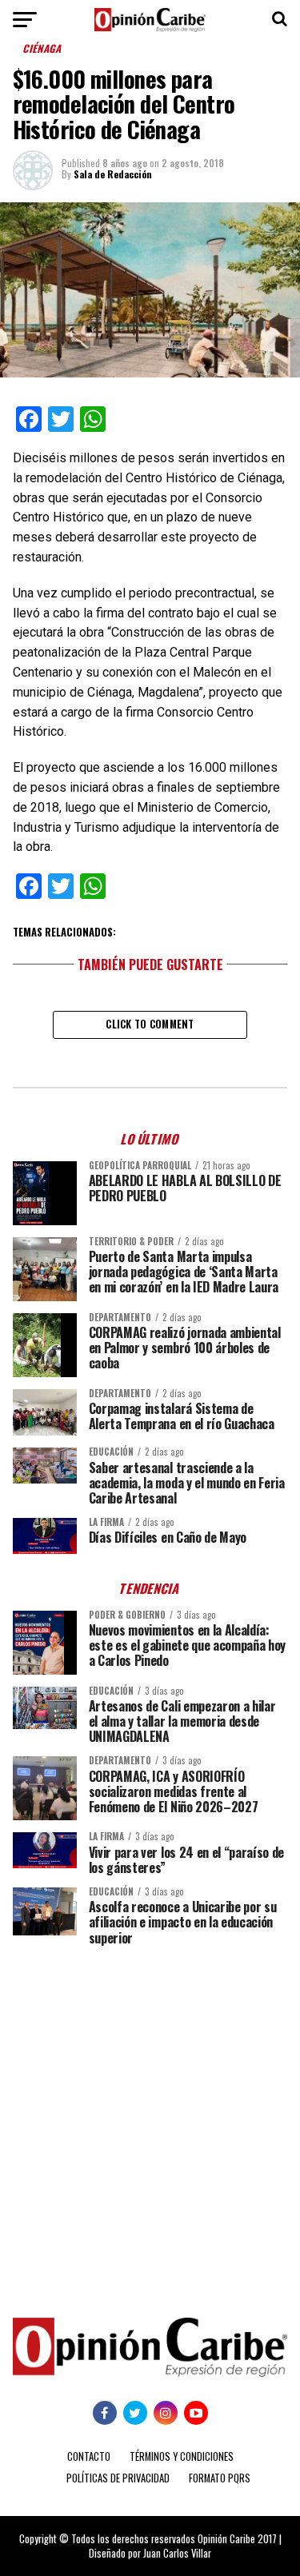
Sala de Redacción (113, 174)
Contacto (89, 2456)
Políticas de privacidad (118, 2478)
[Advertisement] (150, 2120)
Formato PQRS (220, 2478)
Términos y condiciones (182, 2456)
